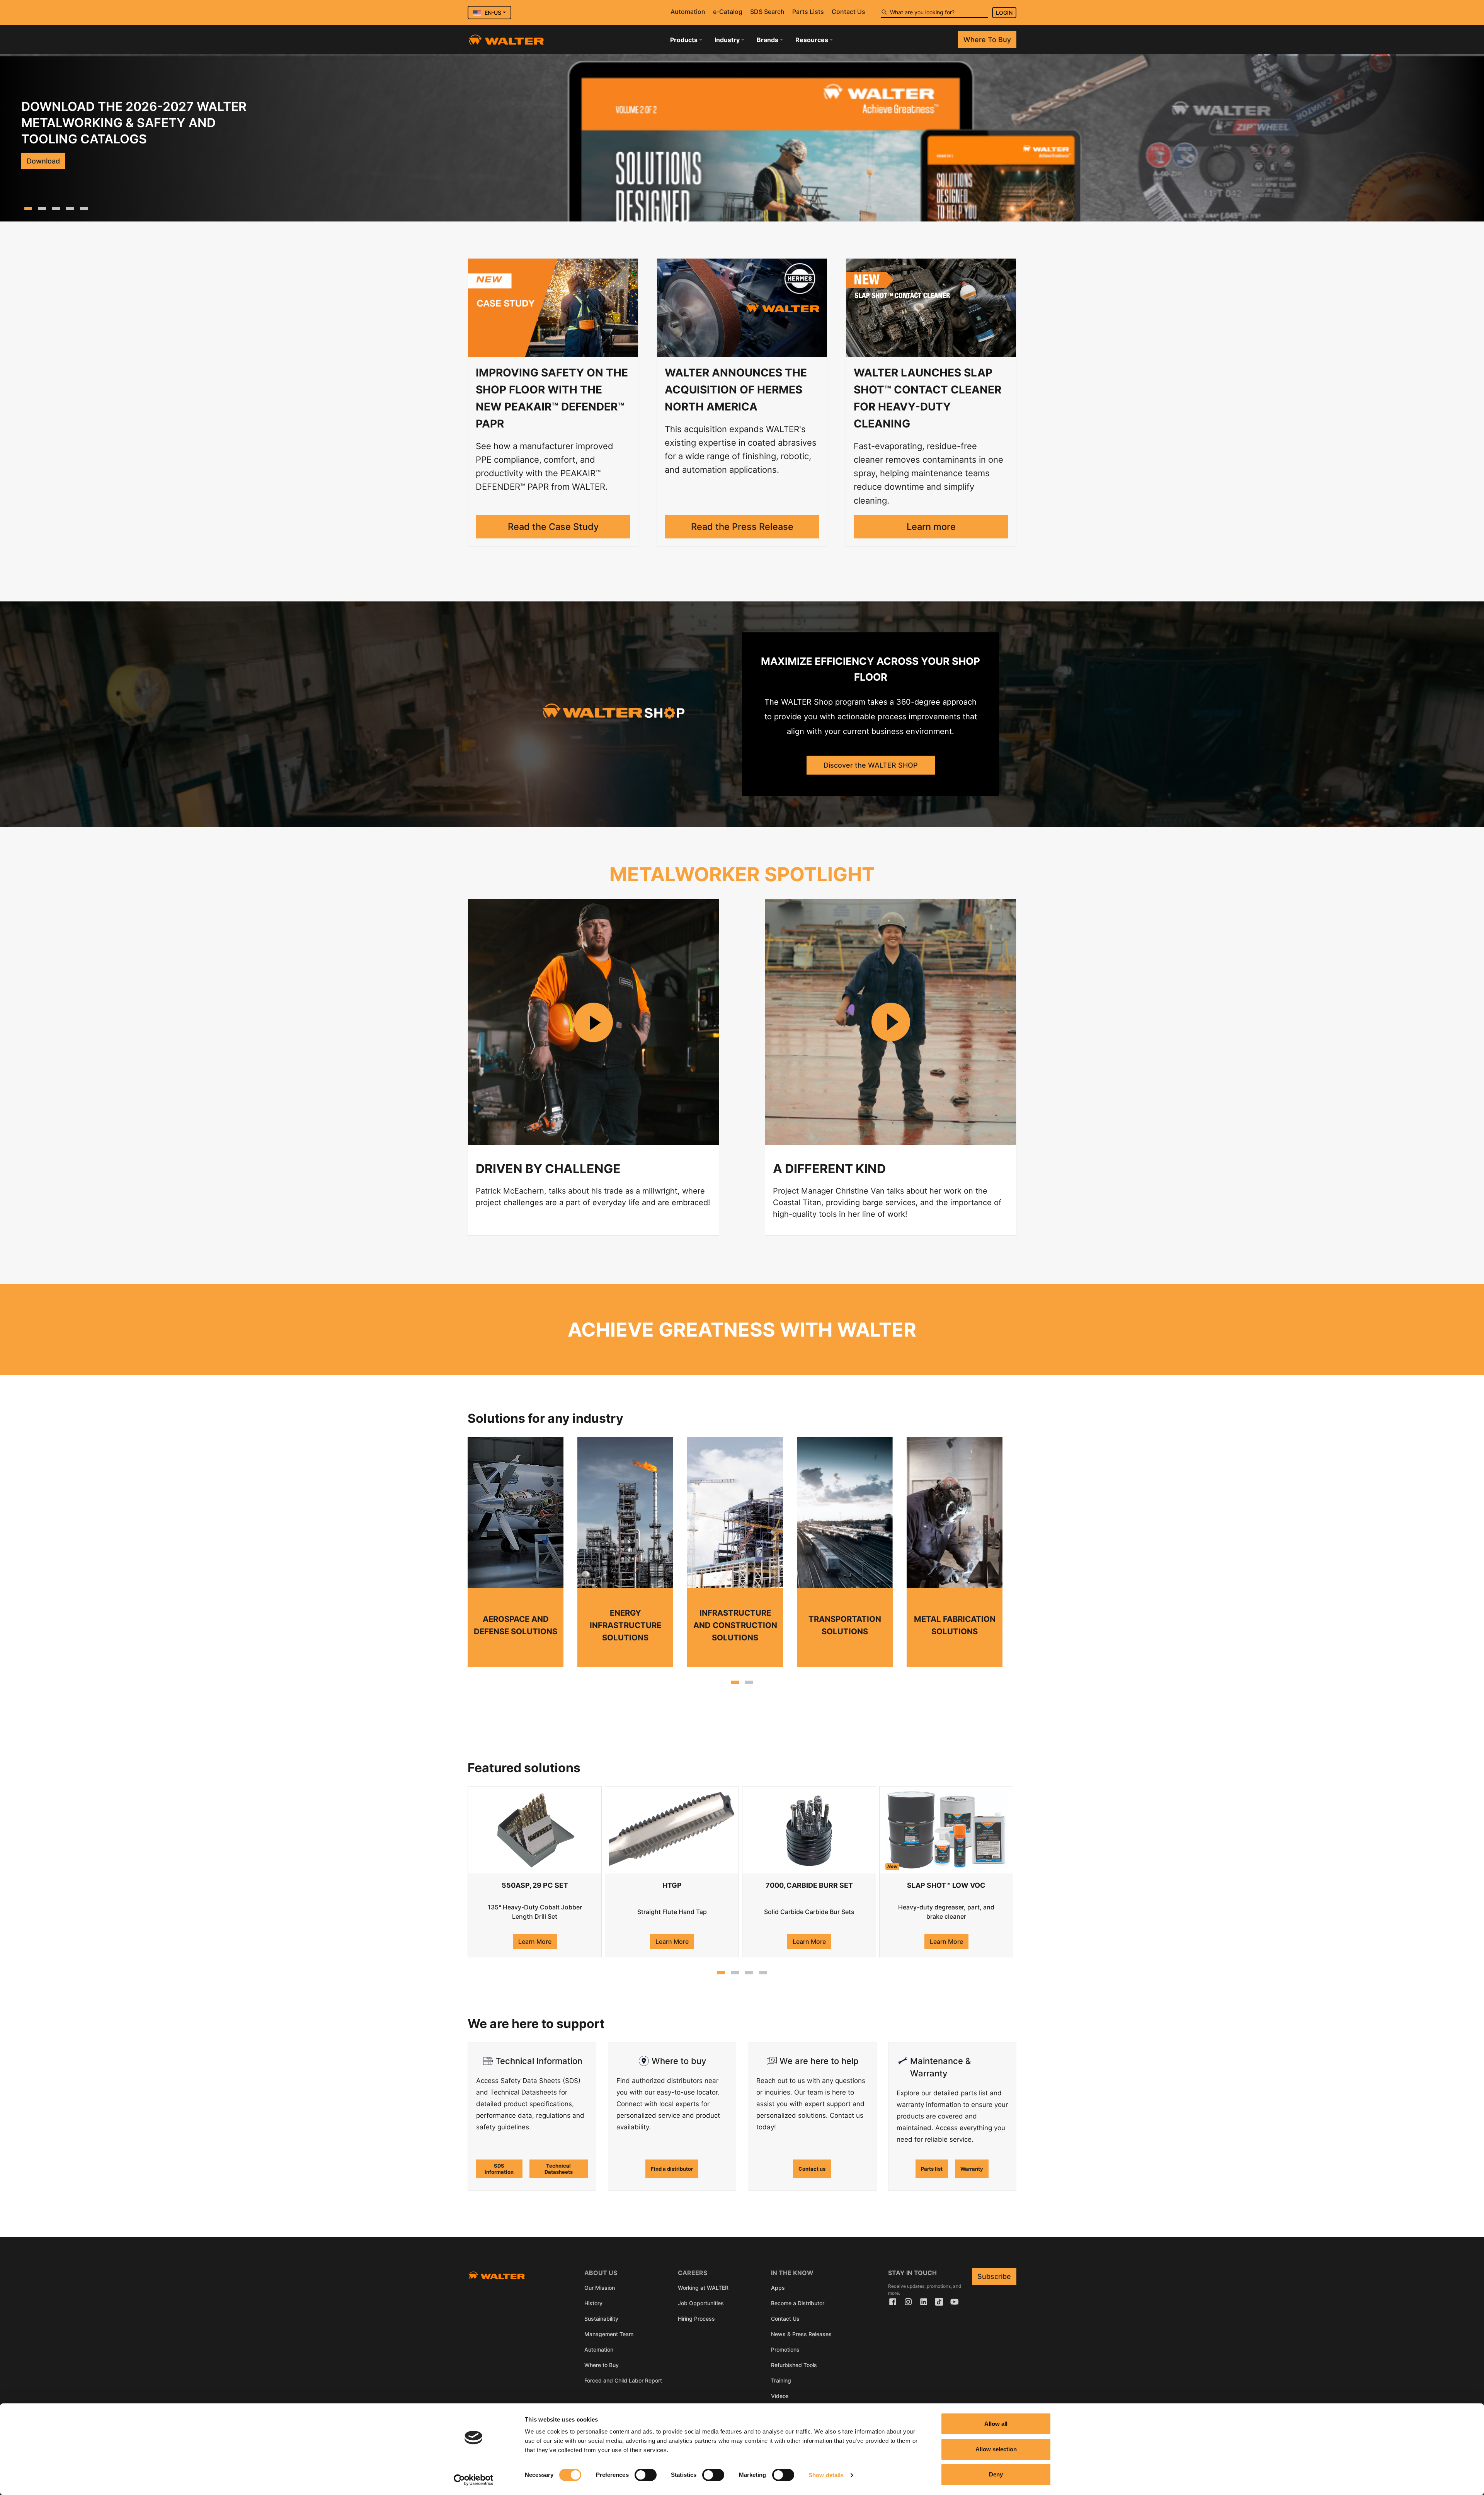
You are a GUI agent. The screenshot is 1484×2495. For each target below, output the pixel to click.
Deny (996, 2474)
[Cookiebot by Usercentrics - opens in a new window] (474, 2480)
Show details (826, 2475)
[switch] (646, 2475)
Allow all (996, 2424)
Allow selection (996, 2449)
